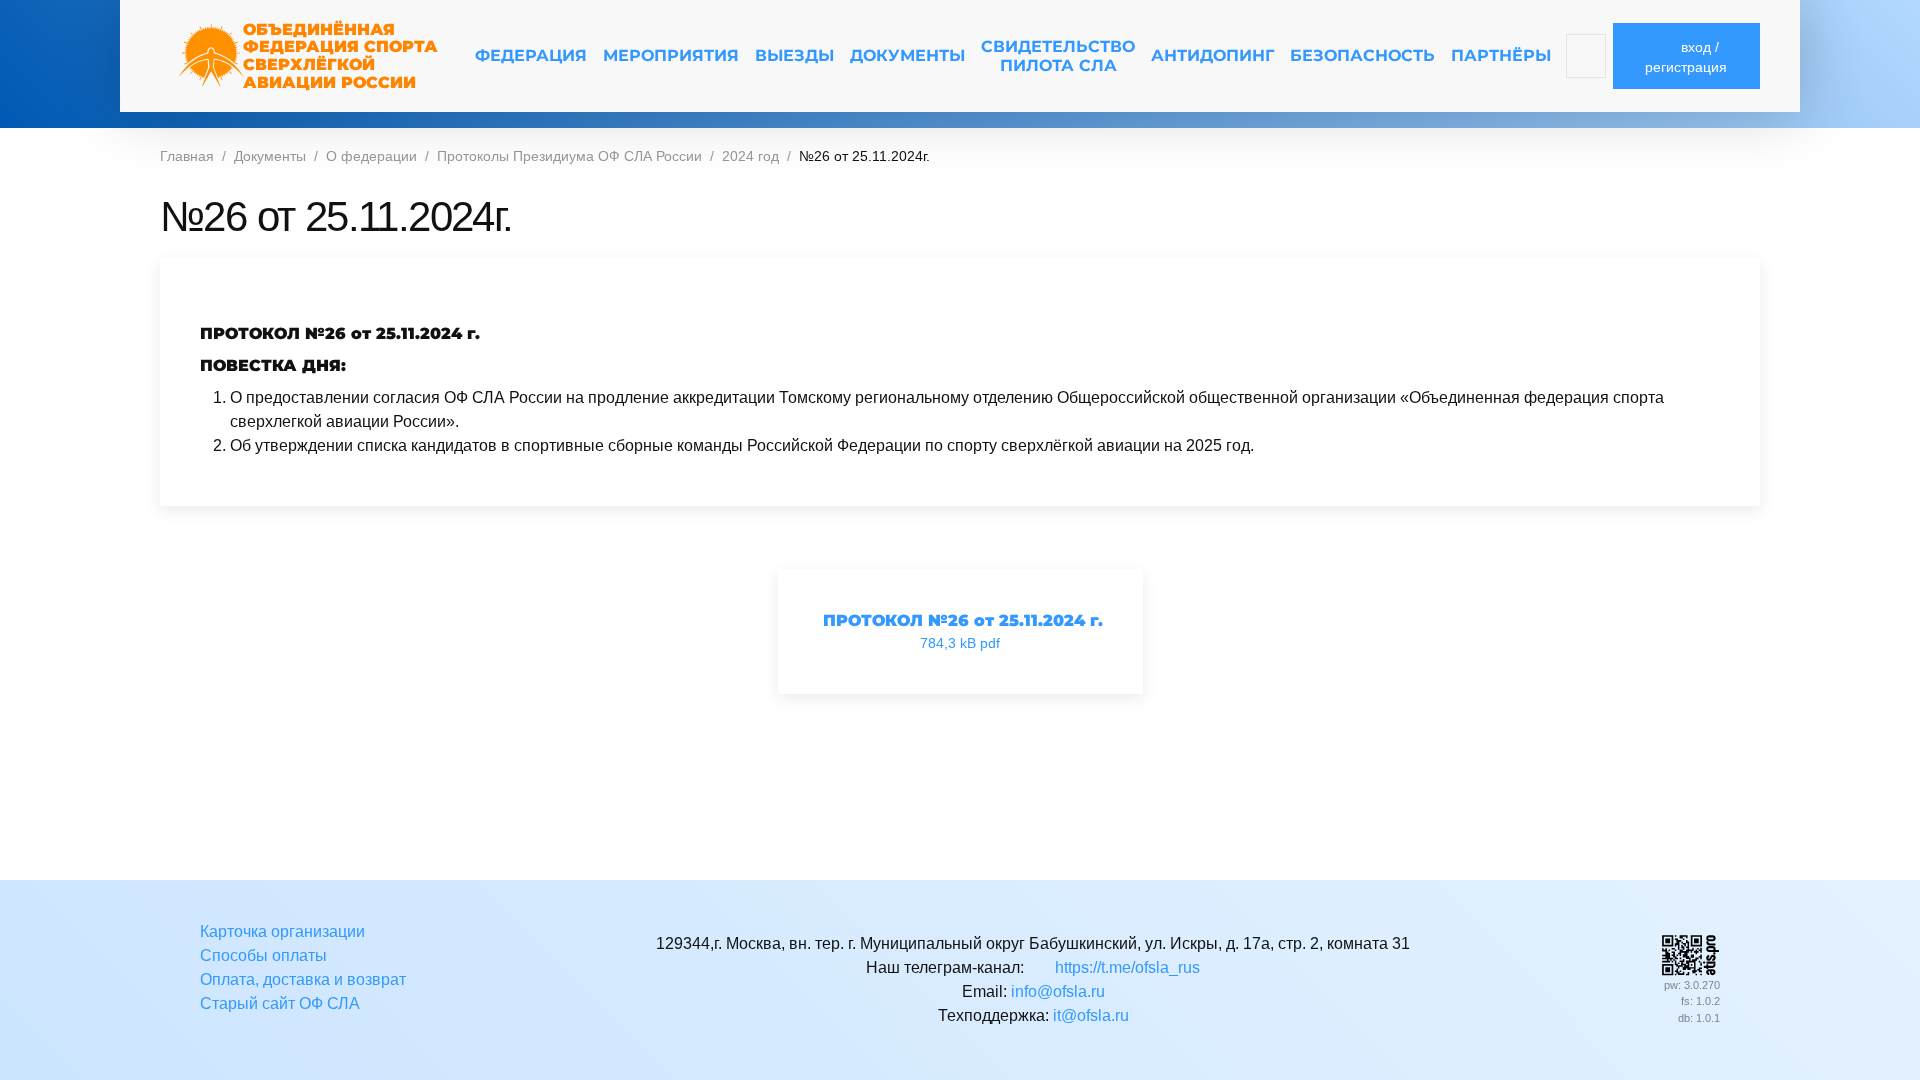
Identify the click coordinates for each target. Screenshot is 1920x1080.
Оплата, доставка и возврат (303, 979)
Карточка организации (282, 931)
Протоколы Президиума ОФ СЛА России (569, 156)
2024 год (750, 156)
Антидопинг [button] (1212, 55)
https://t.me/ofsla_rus (1125, 967)
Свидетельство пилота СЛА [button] (1058, 56)
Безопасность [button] (1362, 55)
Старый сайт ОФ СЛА (280, 1003)
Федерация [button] (531, 55)
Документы (270, 156)
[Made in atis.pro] (1690, 953)
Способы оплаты (263, 955)
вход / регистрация (1686, 57)
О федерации (371, 156)
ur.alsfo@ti (1091, 1015)
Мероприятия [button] (671, 55)
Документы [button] (907, 55)
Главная (187, 156)
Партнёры (1501, 55)
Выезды (794, 55)
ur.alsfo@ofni (1058, 991)
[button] (1586, 56)
